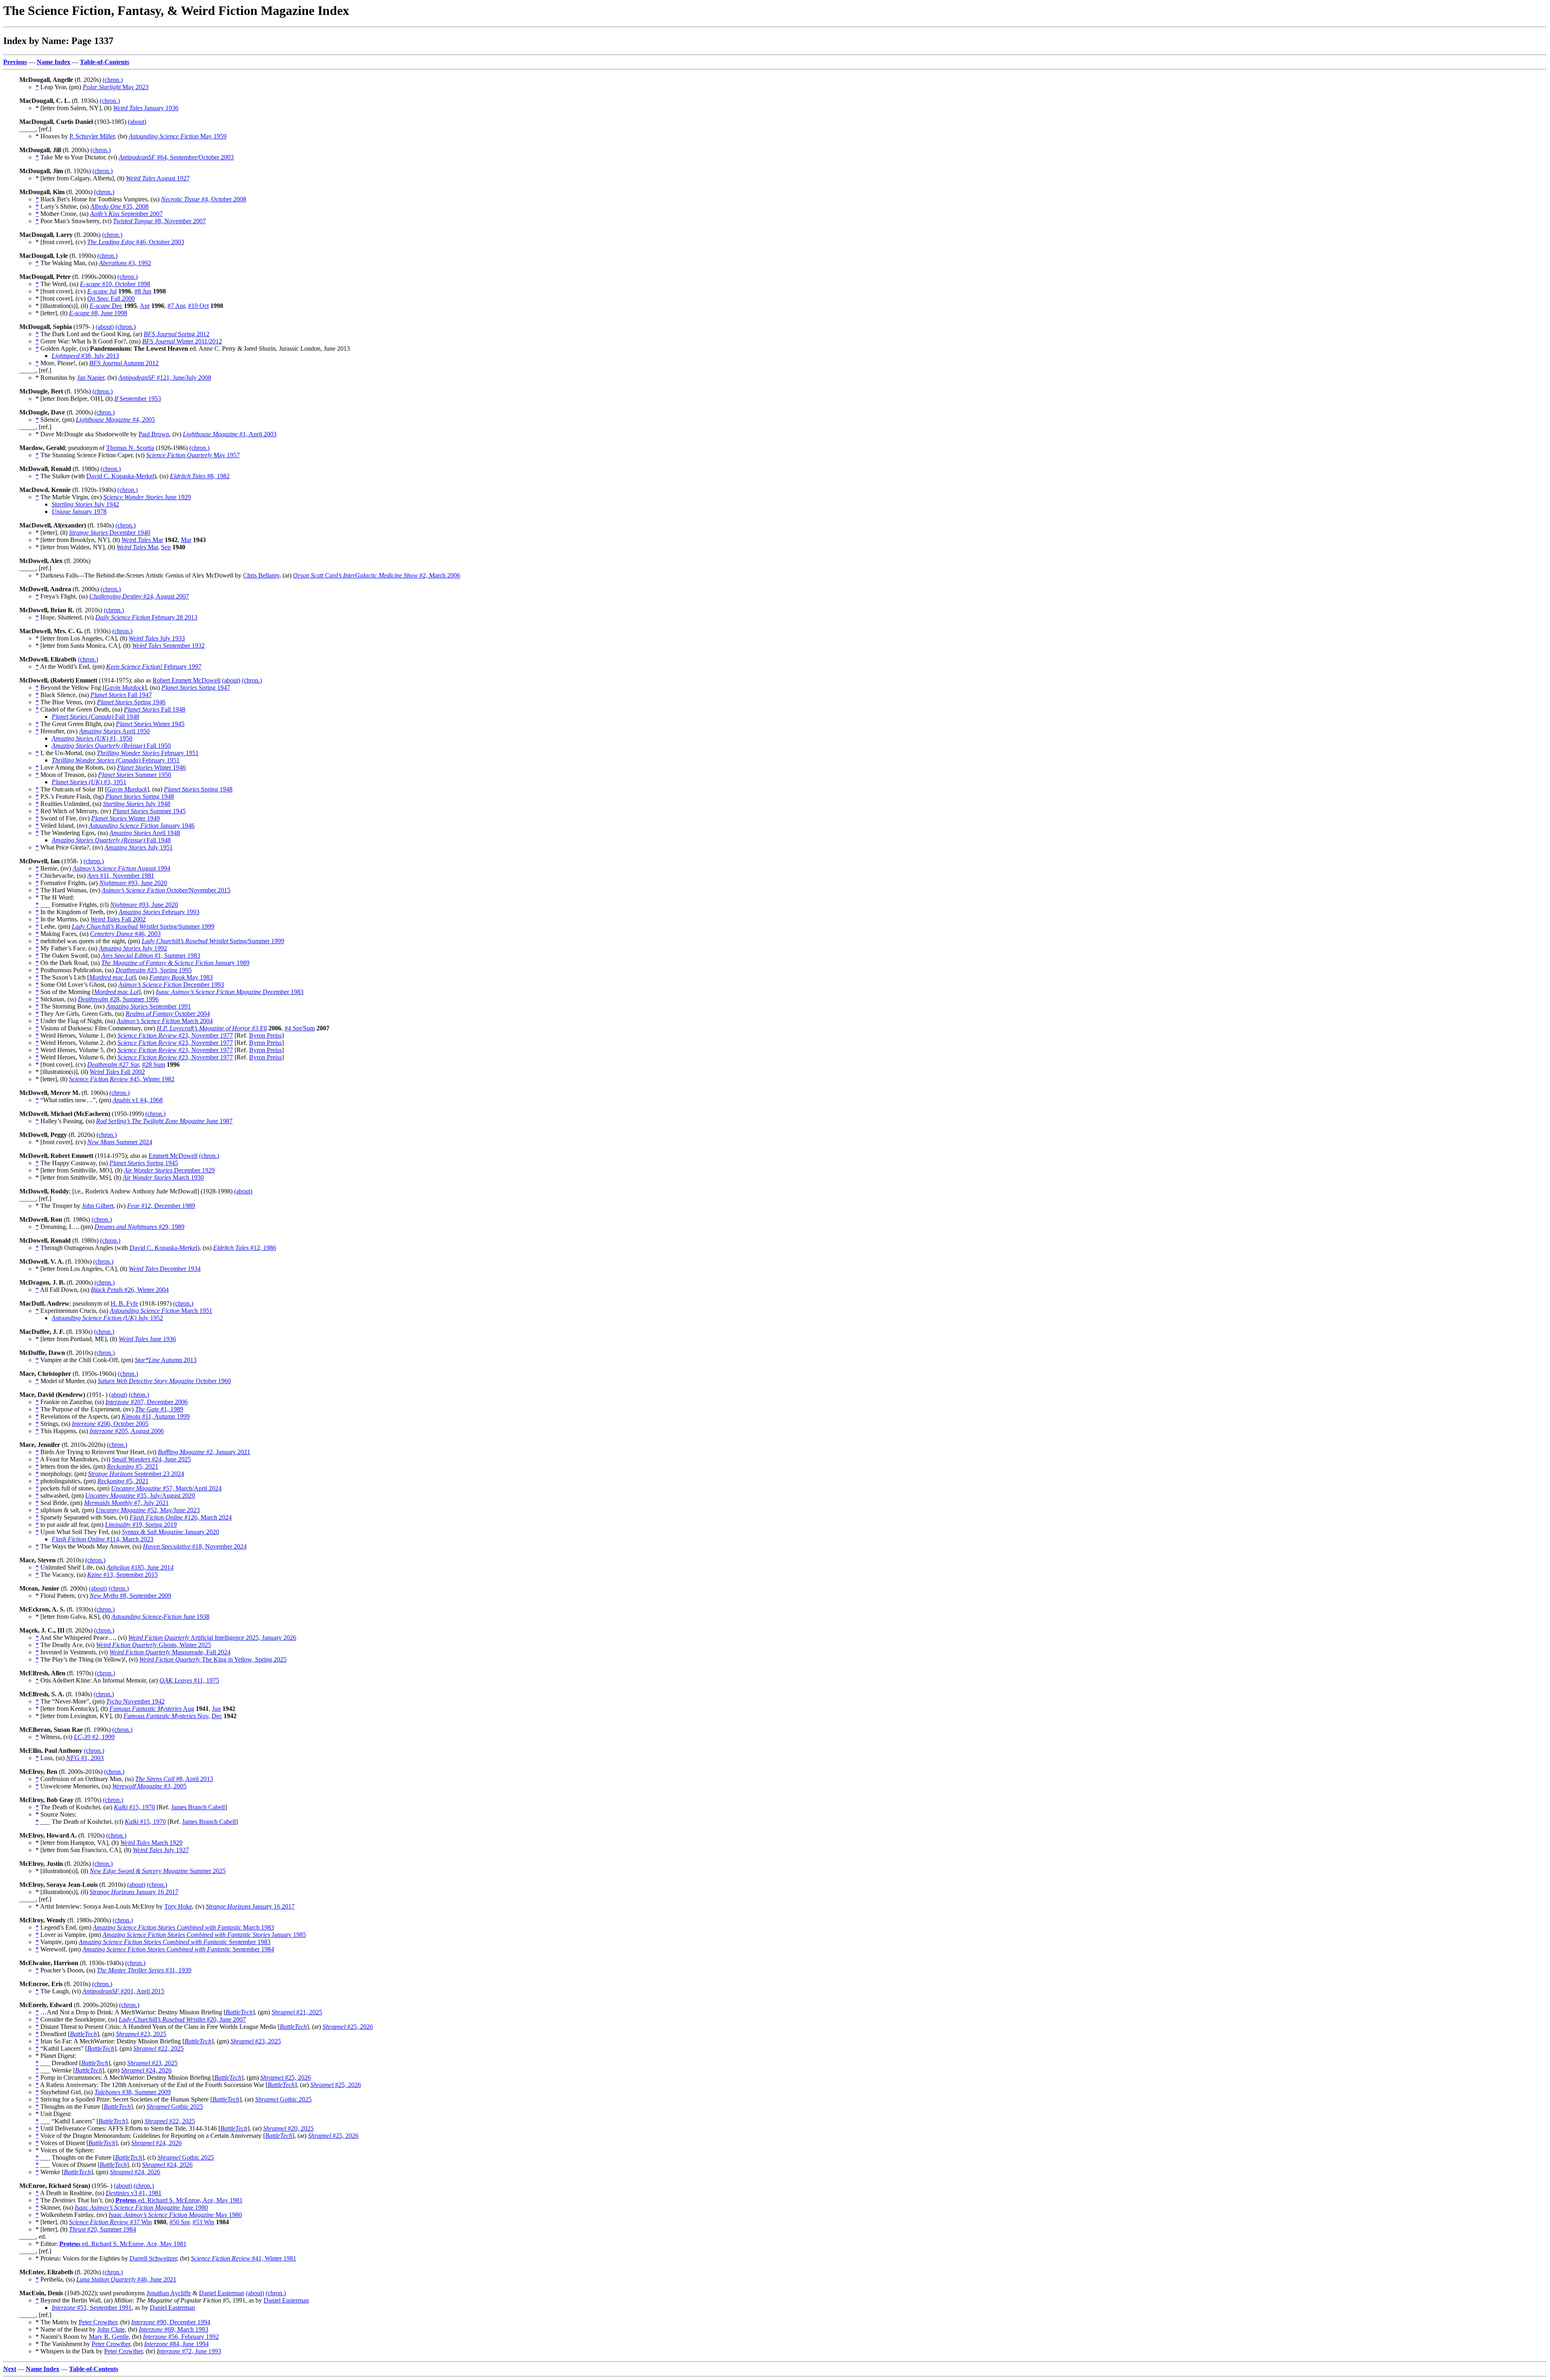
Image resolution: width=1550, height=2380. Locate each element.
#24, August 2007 (139, 596)
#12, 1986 (245, 1248)
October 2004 (168, 1014)
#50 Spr (179, 2222)
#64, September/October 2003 (176, 157)
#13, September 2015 (123, 1575)
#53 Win (203, 2222)
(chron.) (113, 80)
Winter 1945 (150, 724)
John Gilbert (98, 1206)
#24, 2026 (146, 2070)
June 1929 (147, 497)
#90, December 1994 (171, 2322)
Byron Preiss (265, 1035)
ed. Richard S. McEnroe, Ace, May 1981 (179, 2200)
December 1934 (165, 1269)
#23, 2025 (141, 2034)
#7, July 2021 (126, 1503)
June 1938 (160, 1617)
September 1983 (175, 1942)
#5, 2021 (133, 1466)
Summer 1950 (135, 775)
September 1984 (178, 1949)
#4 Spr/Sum (300, 1028)
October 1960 (164, 1381)
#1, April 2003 (230, 434)
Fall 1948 (155, 709)
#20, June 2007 (182, 2019)
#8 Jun (143, 291)
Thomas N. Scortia (130, 448)
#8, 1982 (200, 476)
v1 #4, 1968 (138, 1100)
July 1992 (133, 948)
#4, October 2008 (204, 199)
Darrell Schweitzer (153, 2258)
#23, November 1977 (175, 1035)
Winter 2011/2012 (182, 341)
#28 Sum (154, 1064)
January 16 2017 (134, 1892)
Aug (152, 1709)
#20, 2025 (288, 2128)
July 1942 (85, 504)
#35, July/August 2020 (140, 1496)
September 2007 (126, 214)
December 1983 (230, 992)
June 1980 (141, 2207)
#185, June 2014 (140, 1567)
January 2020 (171, 1532)
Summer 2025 (158, 1871)
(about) (137, 122)
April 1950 (114, 731)
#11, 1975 (189, 1680)
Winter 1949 (126, 818)
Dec (106, 306)
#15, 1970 (134, 1807)
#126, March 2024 (181, 1517)
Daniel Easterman (222, 2293)
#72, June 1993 (189, 2351)
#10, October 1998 (115, 284)
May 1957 (193, 455)
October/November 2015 (166, 890)
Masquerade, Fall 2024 (170, 1652)
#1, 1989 (159, 1409)
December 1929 (169, 1170)
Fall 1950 (111, 746)
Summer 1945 (149, 811)
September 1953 (138, 399)
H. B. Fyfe (124, 1303)
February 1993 (159, 912)
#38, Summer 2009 (133, 2092)
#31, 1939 (144, 1970)
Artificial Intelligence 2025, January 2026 (212, 1638)
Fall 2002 (118, 919)
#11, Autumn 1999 (156, 1416)
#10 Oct (198, 306)
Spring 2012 (177, 334)
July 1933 (157, 638)
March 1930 (163, 1177)
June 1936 (147, 1339)
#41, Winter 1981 (244, 2258)
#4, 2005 (115, 420)
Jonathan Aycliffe (169, 2293)
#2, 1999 (94, 1737)
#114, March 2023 (103, 1539)
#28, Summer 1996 (118, 999)
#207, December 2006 (147, 1402)
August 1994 (121, 868)
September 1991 (149, 1006)
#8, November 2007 (159, 221)
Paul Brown (154, 434)
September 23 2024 (136, 1474)
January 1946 (142, 826)
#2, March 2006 (377, 575)
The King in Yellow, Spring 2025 (213, 1659)
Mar (142, 540)
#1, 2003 (85, 1758)
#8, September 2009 (130, 1596)
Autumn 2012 (124, 363)
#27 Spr (113, 1064)
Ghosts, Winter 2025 (154, 1645)
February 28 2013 (146, 617)
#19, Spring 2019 (141, 1525)
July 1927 (161, 1850)
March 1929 (151, 1843)
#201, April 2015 (123, 1991)
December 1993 (171, 985)
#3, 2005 (149, 1786)
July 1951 (139, 847)
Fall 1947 (121, 695)
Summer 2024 (120, 1142)
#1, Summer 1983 (151, 956)
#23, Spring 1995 (154, 970)
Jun (216, 1709)
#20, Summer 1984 (103, 2229)
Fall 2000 (111, 298)
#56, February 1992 (181, 2337)
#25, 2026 (348, 2027)
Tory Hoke (178, 1906)
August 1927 (158, 178)
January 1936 (146, 108)
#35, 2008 (119, 206)
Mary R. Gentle (109, 2337)
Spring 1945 (144, 1163)
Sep (166, 547)
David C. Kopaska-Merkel (120, 476)
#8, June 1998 (98, 313)
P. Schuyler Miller (92, 136)
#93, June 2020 (133, 883)
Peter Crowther (98, 2322)
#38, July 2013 (85, 356)
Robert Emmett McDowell (186, 680)
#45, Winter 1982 (122, 1079)
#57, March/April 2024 (166, 1488)
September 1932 (168, 646)
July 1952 (107, 1318)
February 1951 (148, 753)
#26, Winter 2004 (130, 1290)
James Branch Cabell (198, 1807)
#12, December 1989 (161, 1206)
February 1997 (154, 667)
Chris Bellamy (261, 575)
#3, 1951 (89, 782)
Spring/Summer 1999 (143, 926)
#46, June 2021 (126, 2279)
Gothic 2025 (283, 2099)
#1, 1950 (92, 738)
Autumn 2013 (166, 1360)
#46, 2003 (125, 934)
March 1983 (183, 1927)
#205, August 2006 (127, 1431)
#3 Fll (212, 1028)
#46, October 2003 (136, 242)
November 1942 (135, 1701)
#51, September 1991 (92, 2308)
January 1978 (79, 512)
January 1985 (204, 1935)
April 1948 (145, 833)
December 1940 (110, 533)
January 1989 (175, 963)
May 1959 (178, 136)
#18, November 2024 (195, 1546)
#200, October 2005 (110, 1424)
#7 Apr (176, 306)
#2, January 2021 (204, 1452)
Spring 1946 (131, 702)
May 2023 (116, 87)
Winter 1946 (151, 767)
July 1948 (137, 804)
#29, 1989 (139, 1227)
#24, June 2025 (151, 1459)
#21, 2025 (297, 2012)
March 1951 (161, 1311)
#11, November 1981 (121, 876)
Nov (166, 1716)
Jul (102, 291)
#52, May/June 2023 (148, 1510)
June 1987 (164, 1121)
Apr (145, 306)
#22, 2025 (158, 2048)
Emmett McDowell (173, 1156)
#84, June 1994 (176, 2344)
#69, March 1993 (174, 2329)
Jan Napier (91, 378)
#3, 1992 (125, 263)
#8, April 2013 (174, 1779)
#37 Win (110, 2222)
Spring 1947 (196, 688)
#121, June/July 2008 (165, 378)
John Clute (111, 2329)
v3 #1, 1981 (134, 2193)
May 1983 (181, 977)
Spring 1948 (198, 789)
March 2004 (165, 1021)
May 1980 (175, 2215)
